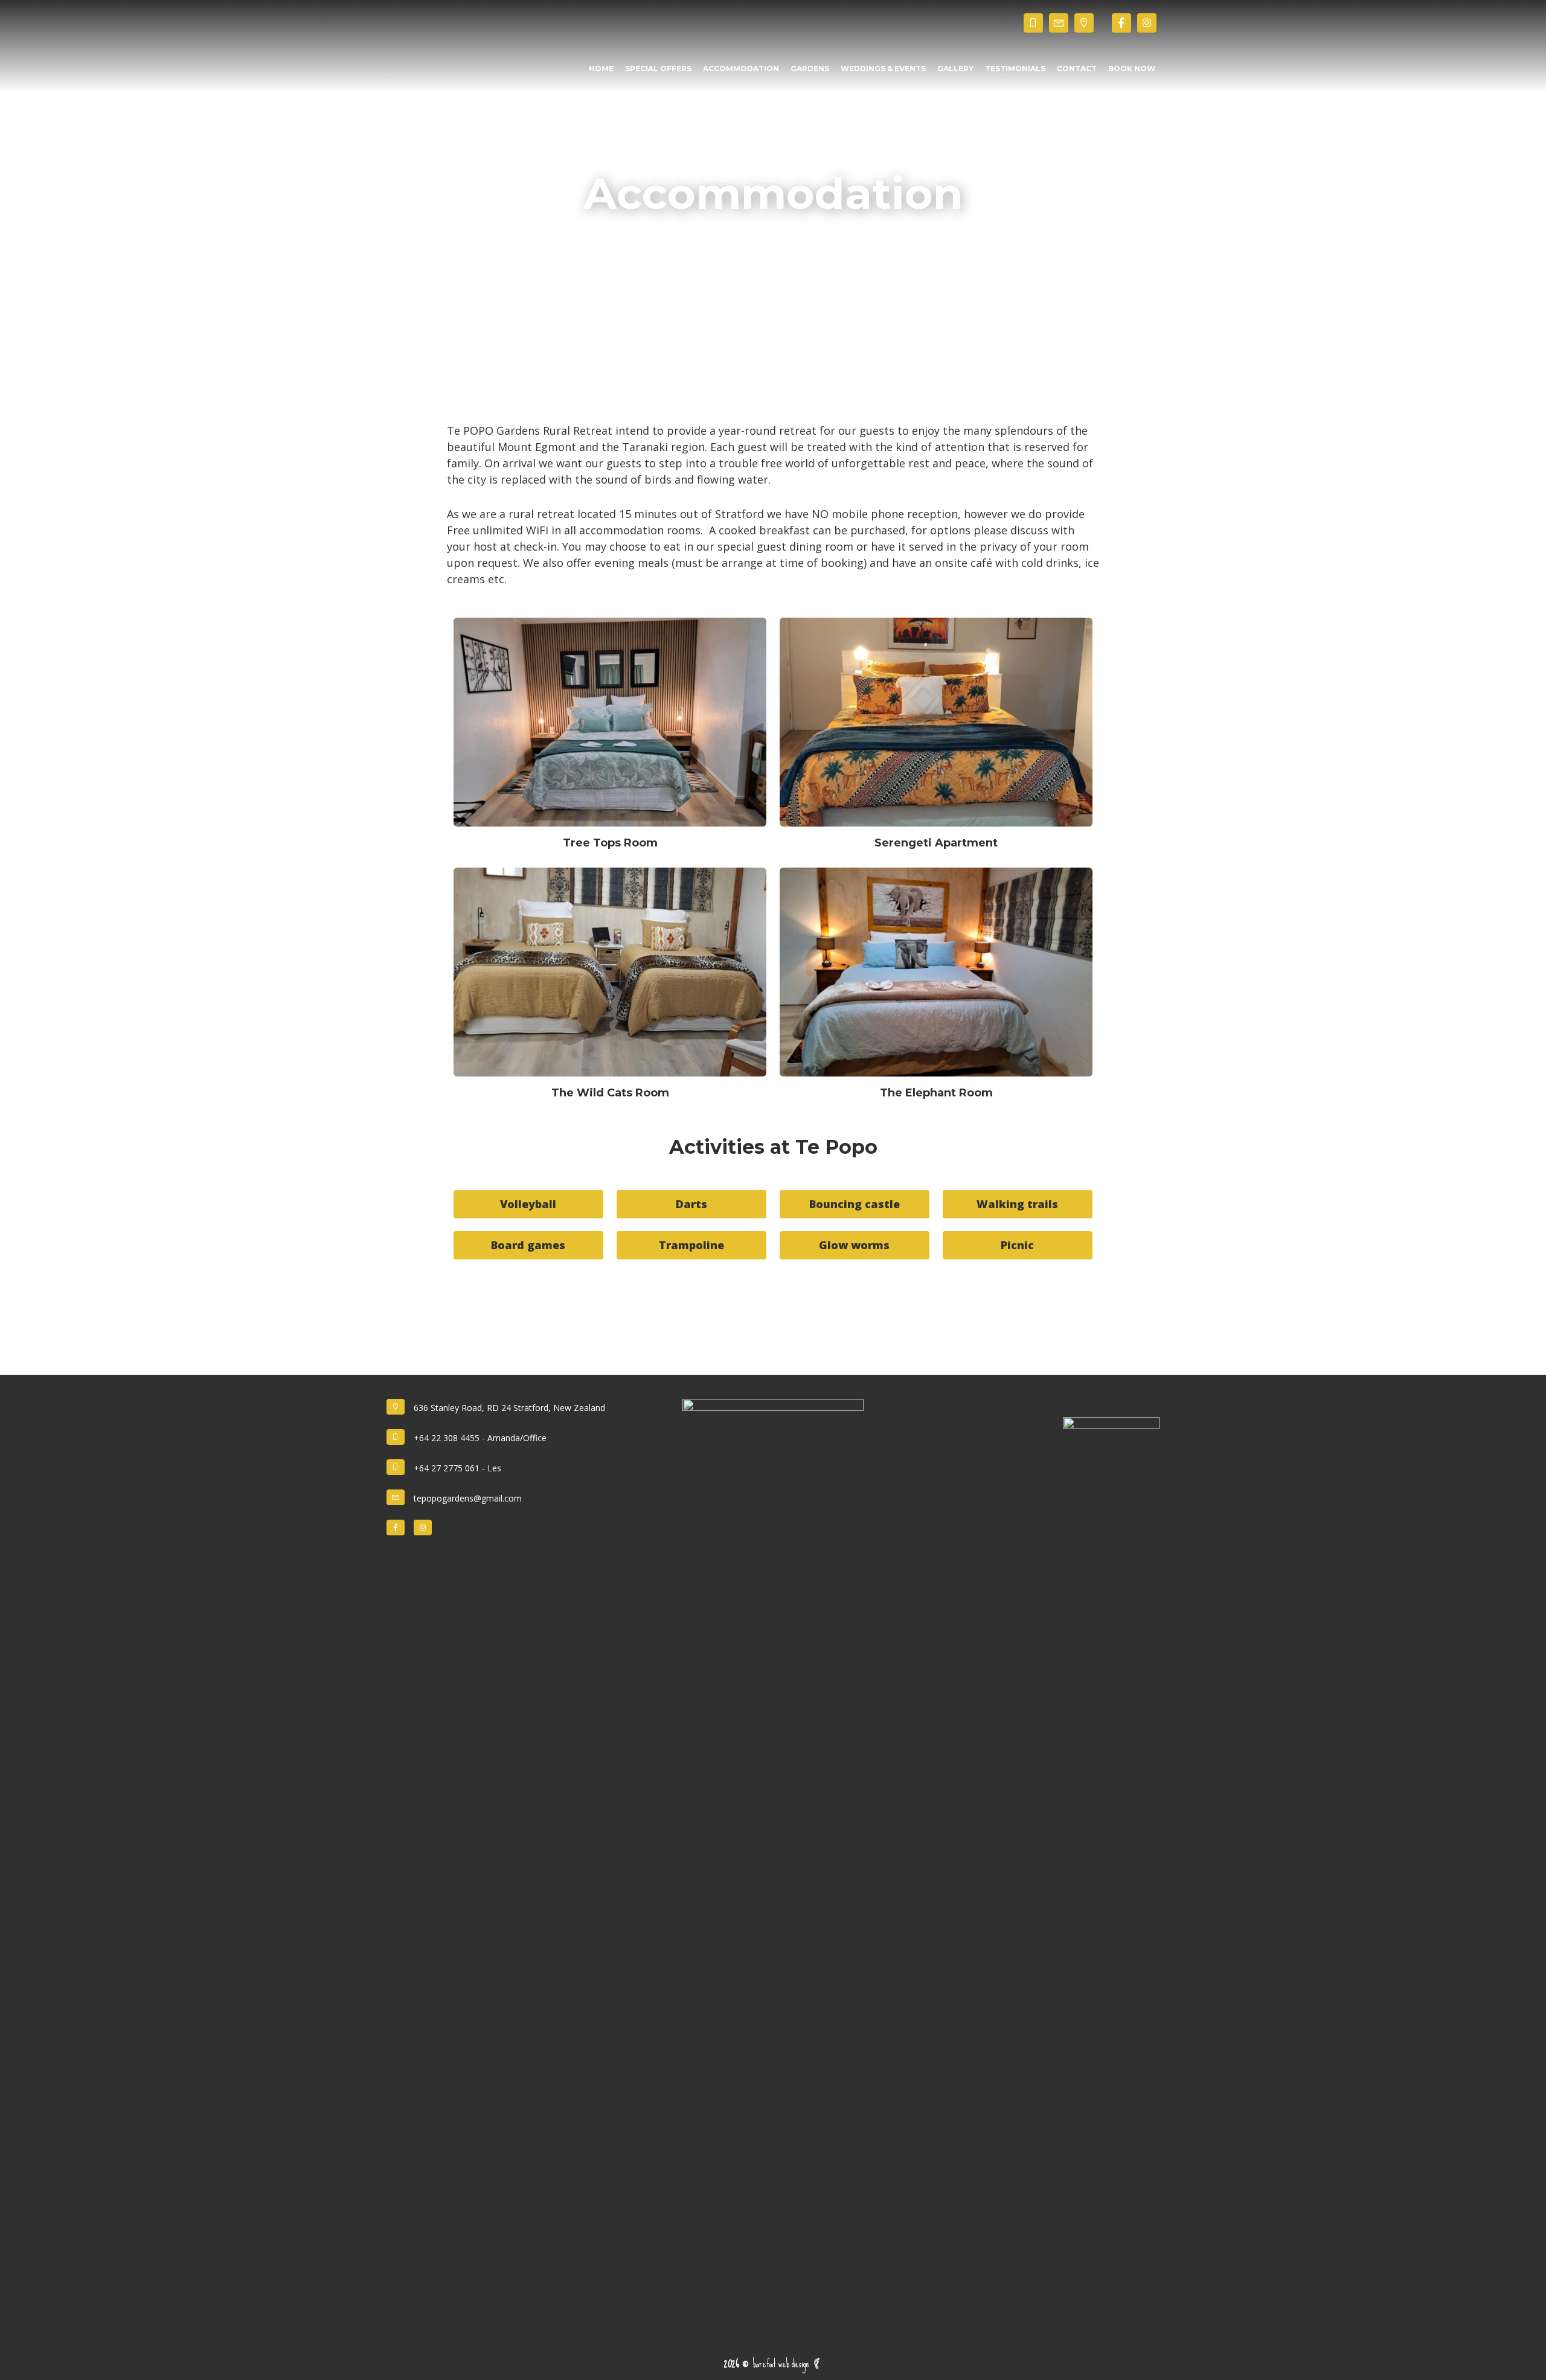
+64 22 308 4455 (447, 1438)
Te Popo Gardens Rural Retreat (411, 23)
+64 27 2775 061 (447, 1468)
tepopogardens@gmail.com (468, 1498)
